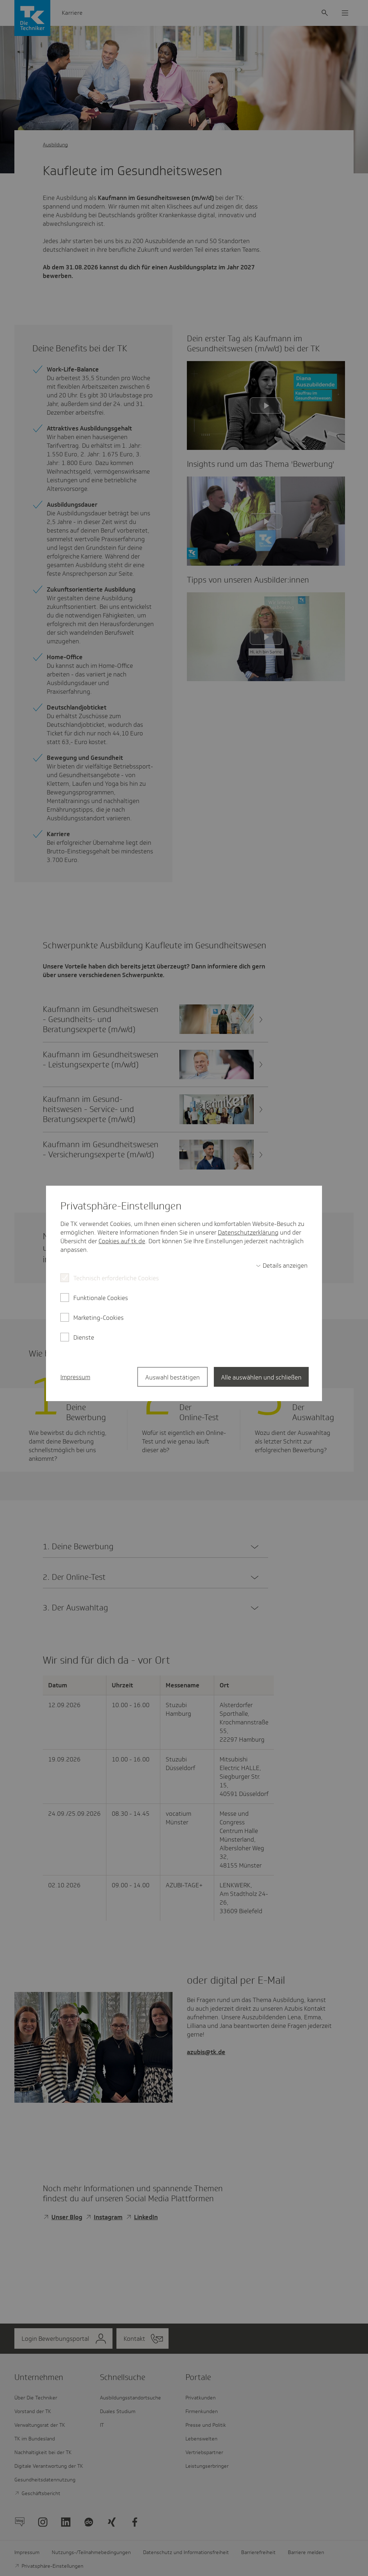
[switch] (282, 1266)
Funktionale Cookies (101, 1298)
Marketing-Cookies (98, 1318)
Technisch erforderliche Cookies (116, 1278)
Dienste (84, 1337)
